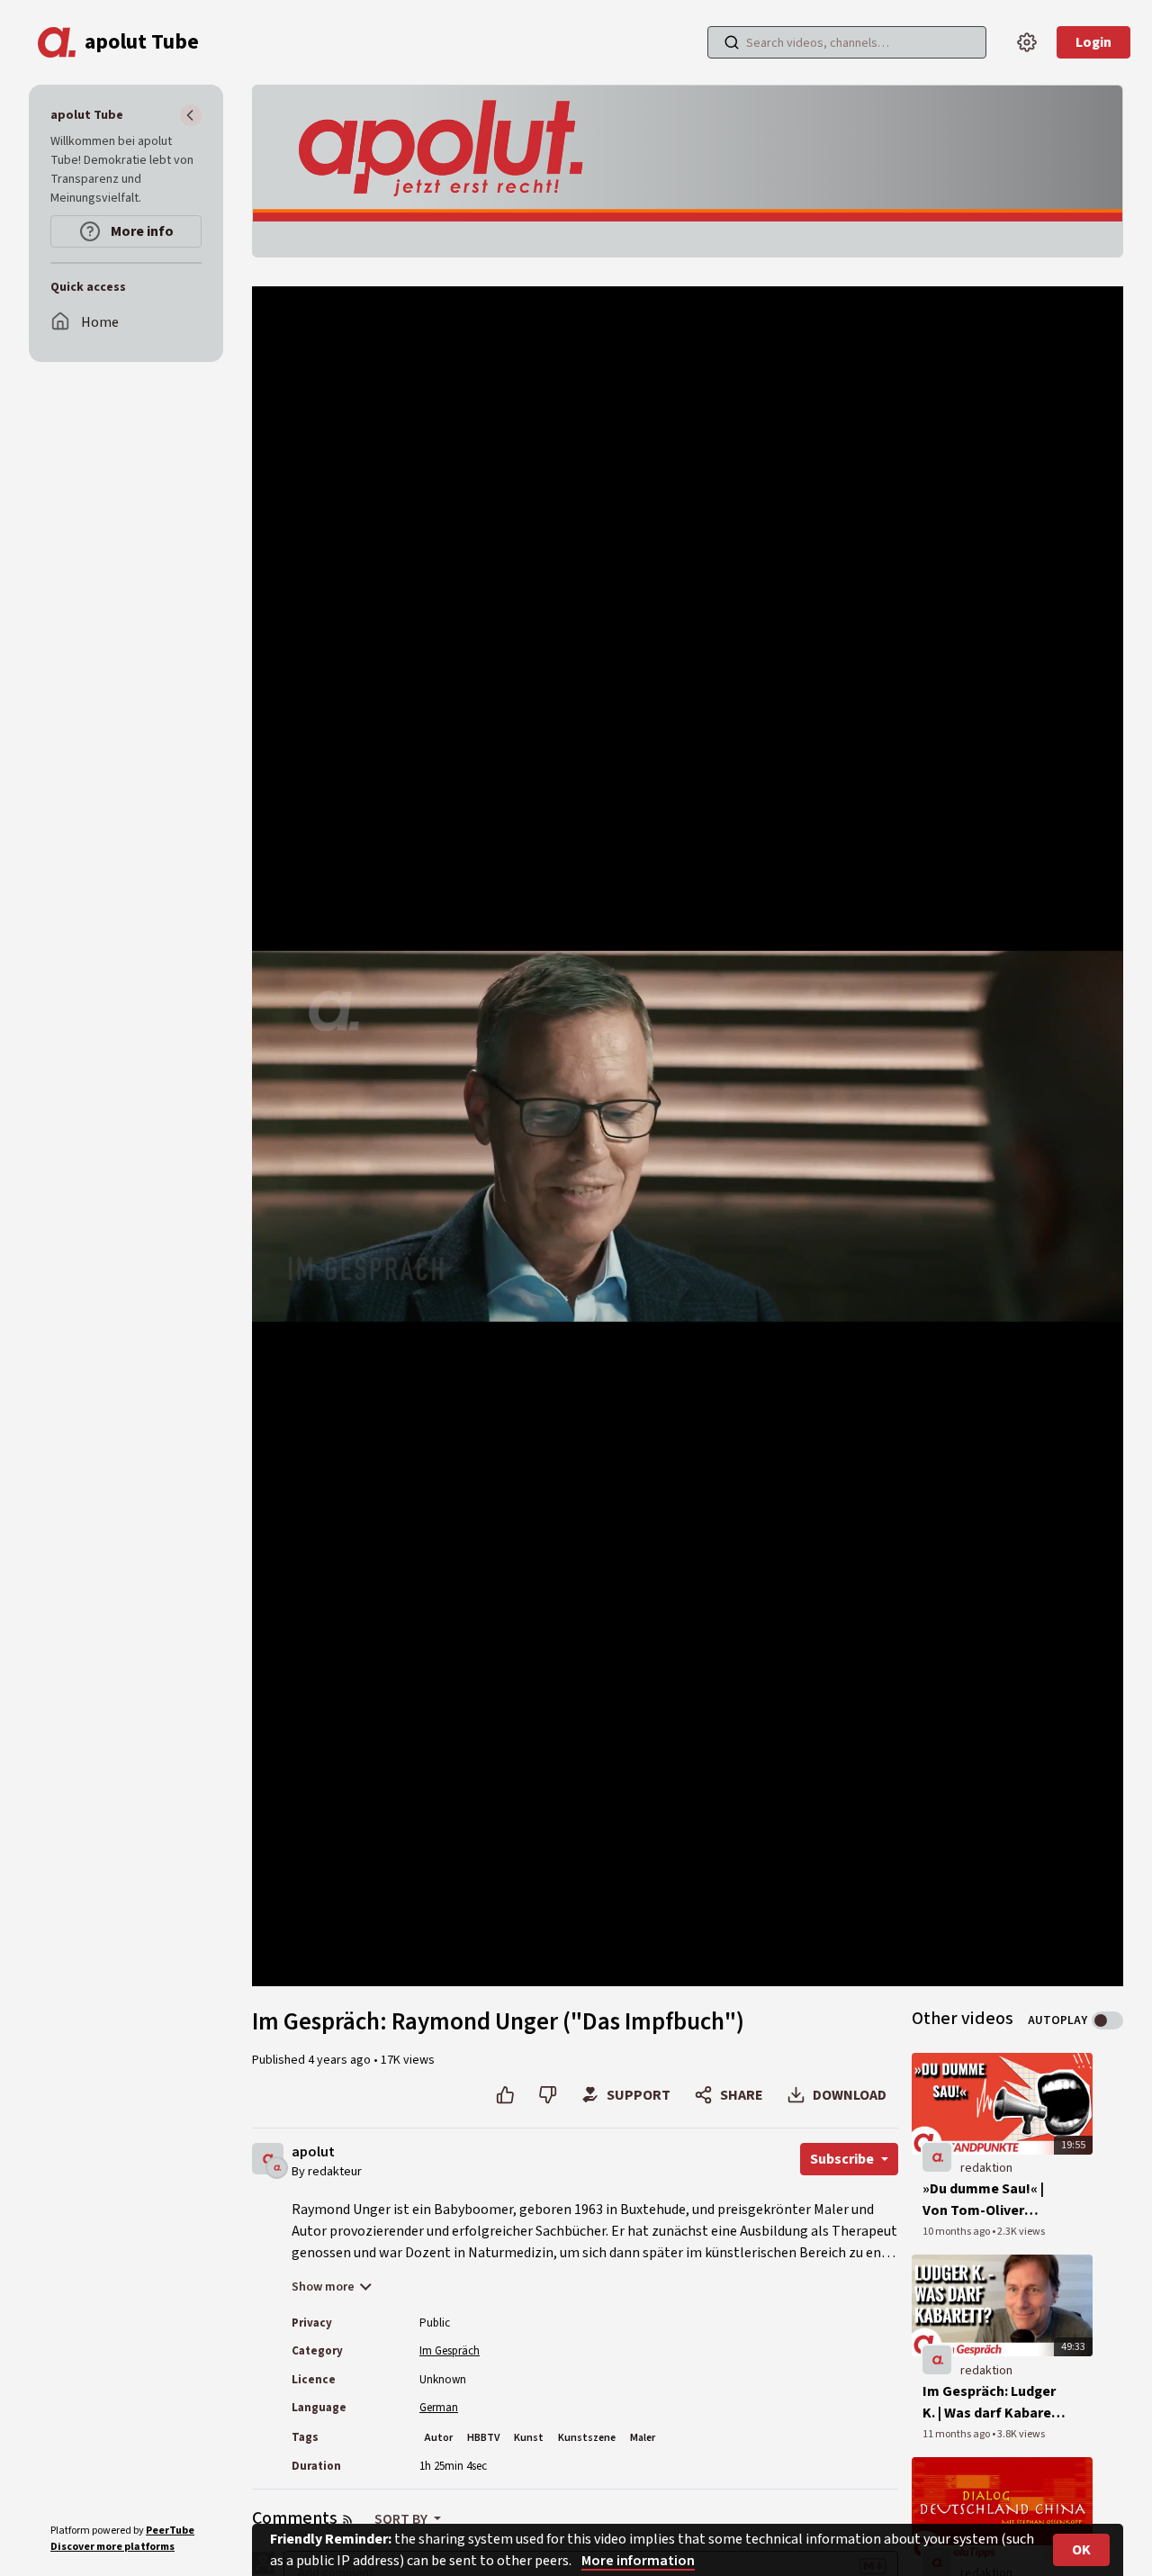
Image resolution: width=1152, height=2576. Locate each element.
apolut (313, 2152)
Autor (439, 2438)
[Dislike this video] (548, 2095)
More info (141, 231)
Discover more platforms (112, 2547)
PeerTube (170, 2531)
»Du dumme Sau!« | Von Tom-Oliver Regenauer (983, 2200)
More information (638, 2561)
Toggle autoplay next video (1107, 2020)
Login (1093, 42)
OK (1081, 2550)
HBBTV (483, 2438)
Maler (643, 2438)
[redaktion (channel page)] (937, 2157)
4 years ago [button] (341, 2060)
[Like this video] (505, 2095)
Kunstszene (587, 2438)
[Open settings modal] (1027, 42)
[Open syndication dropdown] (347, 2519)
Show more (323, 2287)
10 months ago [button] (957, 2232)
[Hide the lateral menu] (191, 115)
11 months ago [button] (957, 2434)
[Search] (732, 42)
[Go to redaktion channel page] (277, 2167)
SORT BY (402, 2519)
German (439, 2408)
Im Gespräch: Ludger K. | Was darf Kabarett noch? (993, 2403)
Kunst (529, 2438)
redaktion (986, 2168)
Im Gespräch (450, 2351)
